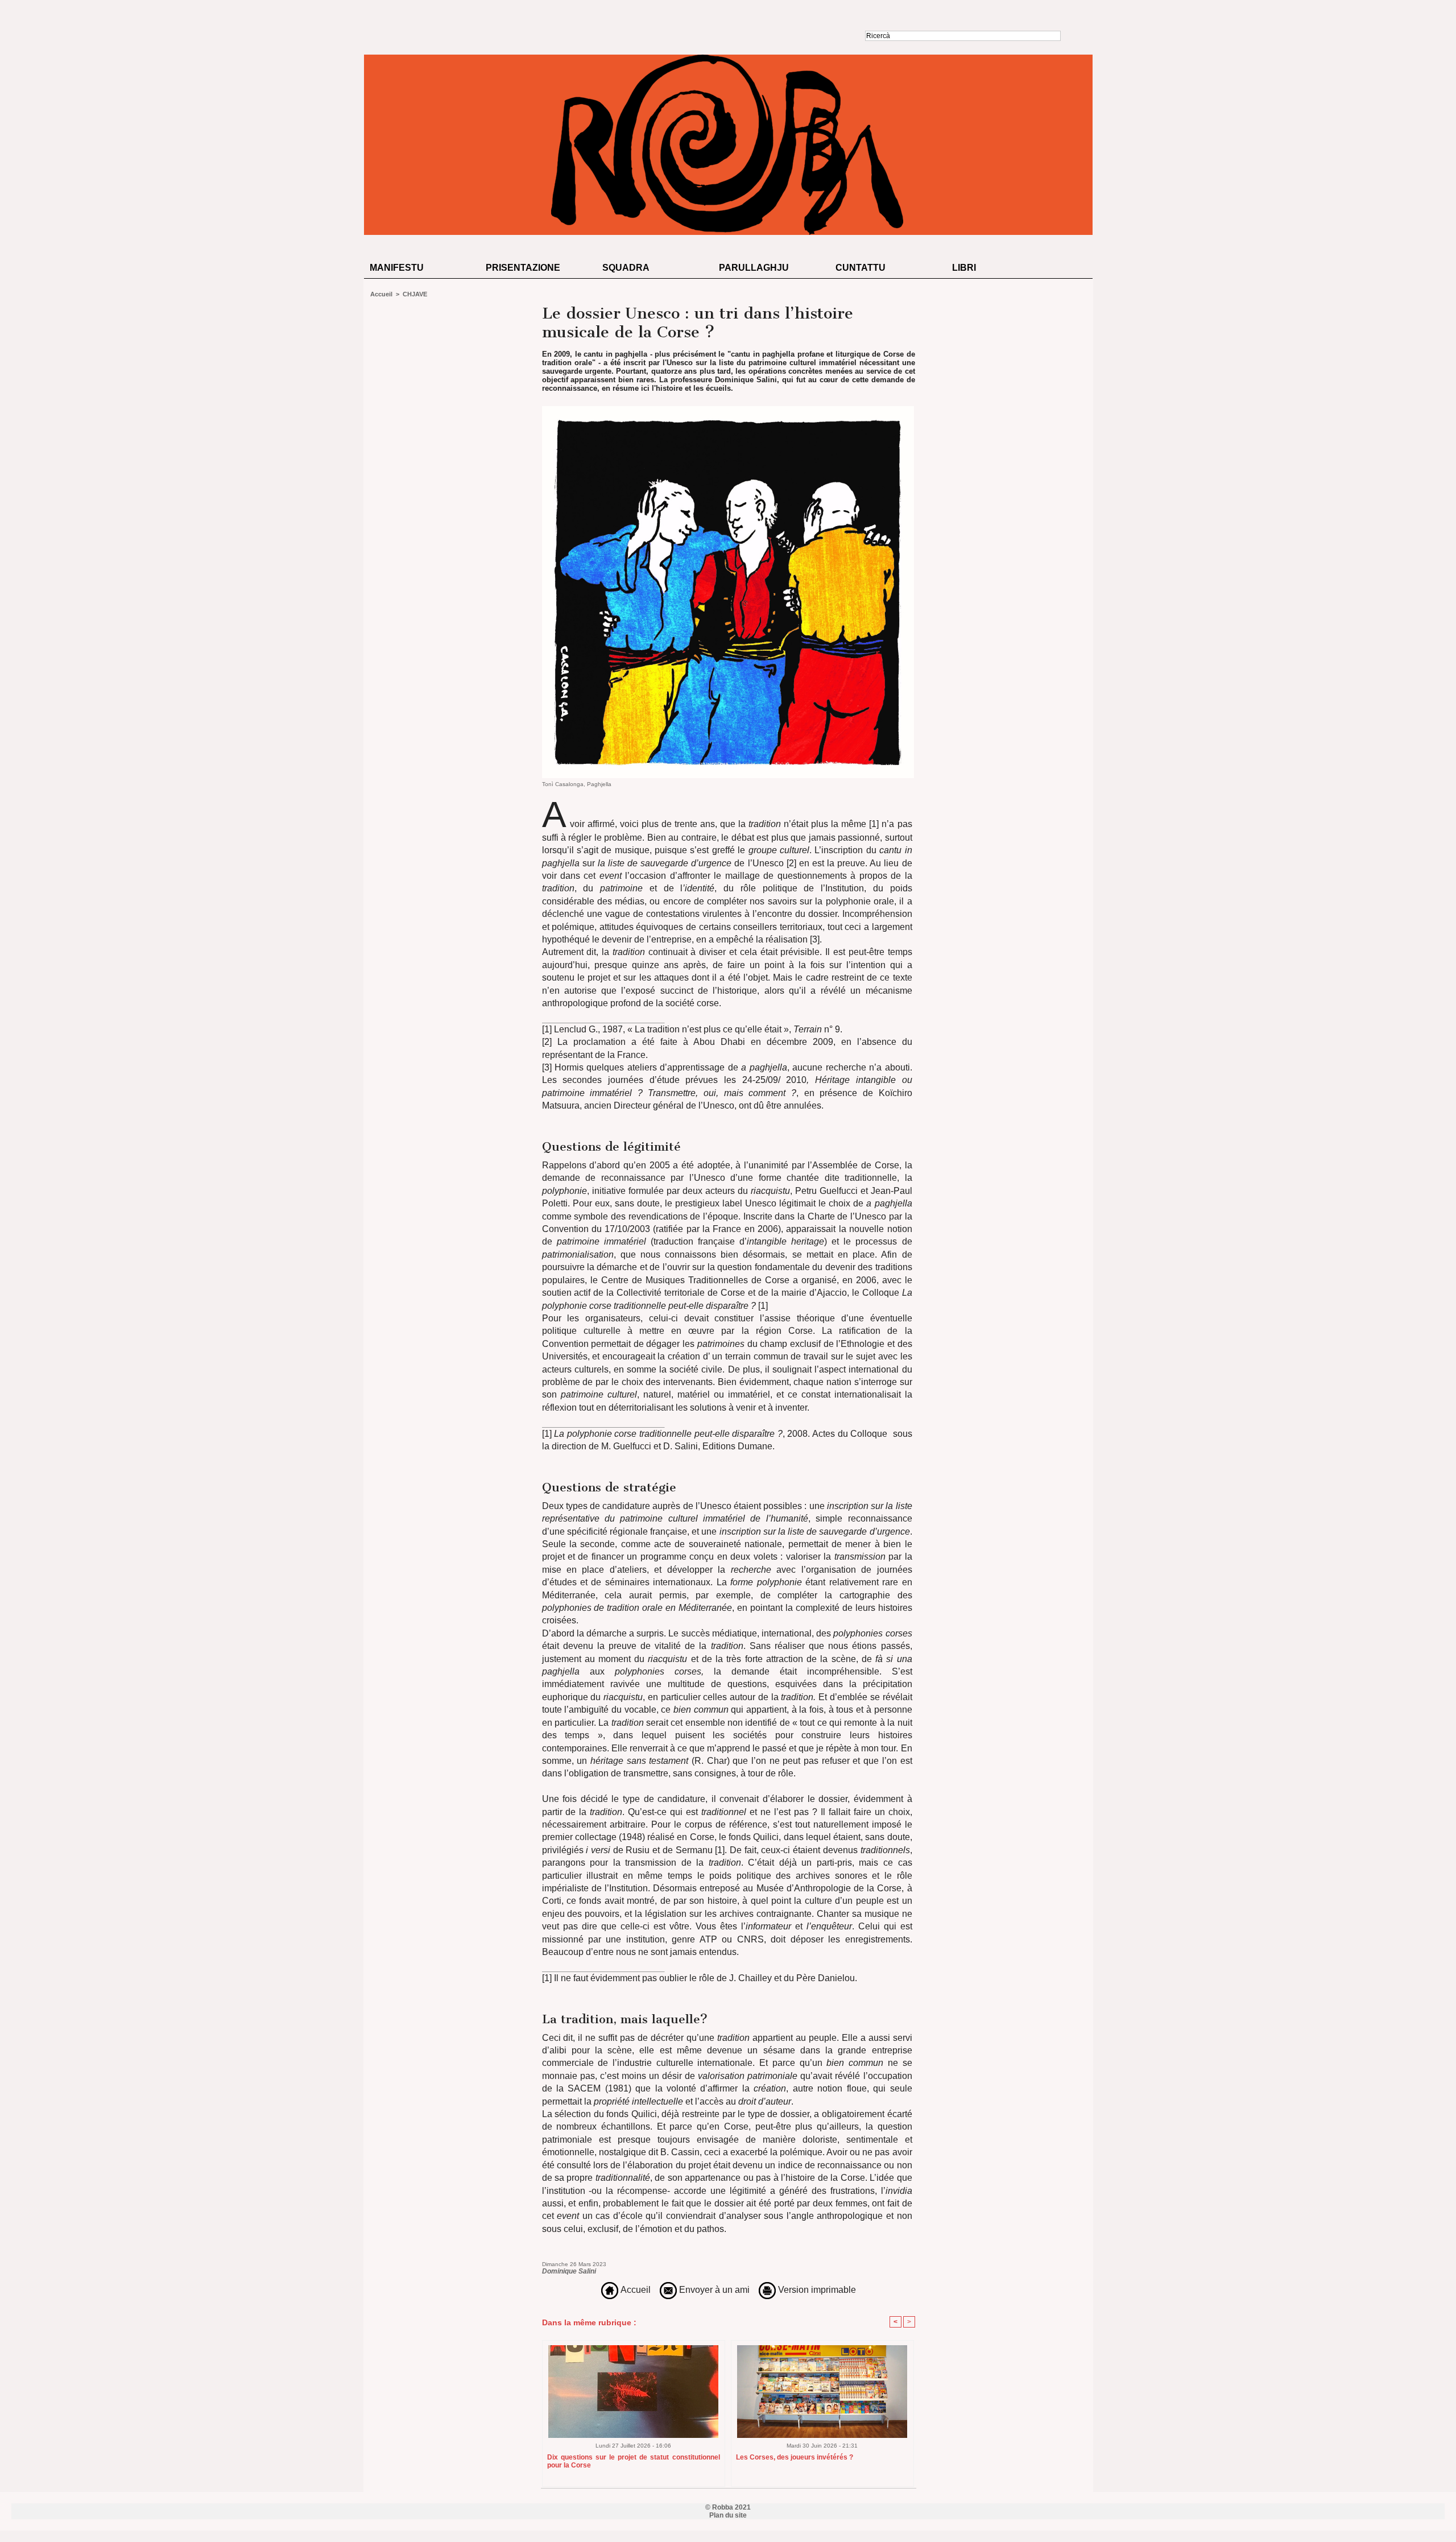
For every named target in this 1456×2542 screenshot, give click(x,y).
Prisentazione (523, 268)
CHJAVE (415, 294)
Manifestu (397, 268)
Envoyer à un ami (713, 2290)
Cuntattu (861, 268)
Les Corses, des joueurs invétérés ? (795, 2457)
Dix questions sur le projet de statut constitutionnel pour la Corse (634, 2461)
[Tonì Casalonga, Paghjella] (728, 410)
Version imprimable (816, 2290)
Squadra (626, 268)
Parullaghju (754, 268)
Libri (964, 268)
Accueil (381, 294)
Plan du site (728, 2515)
